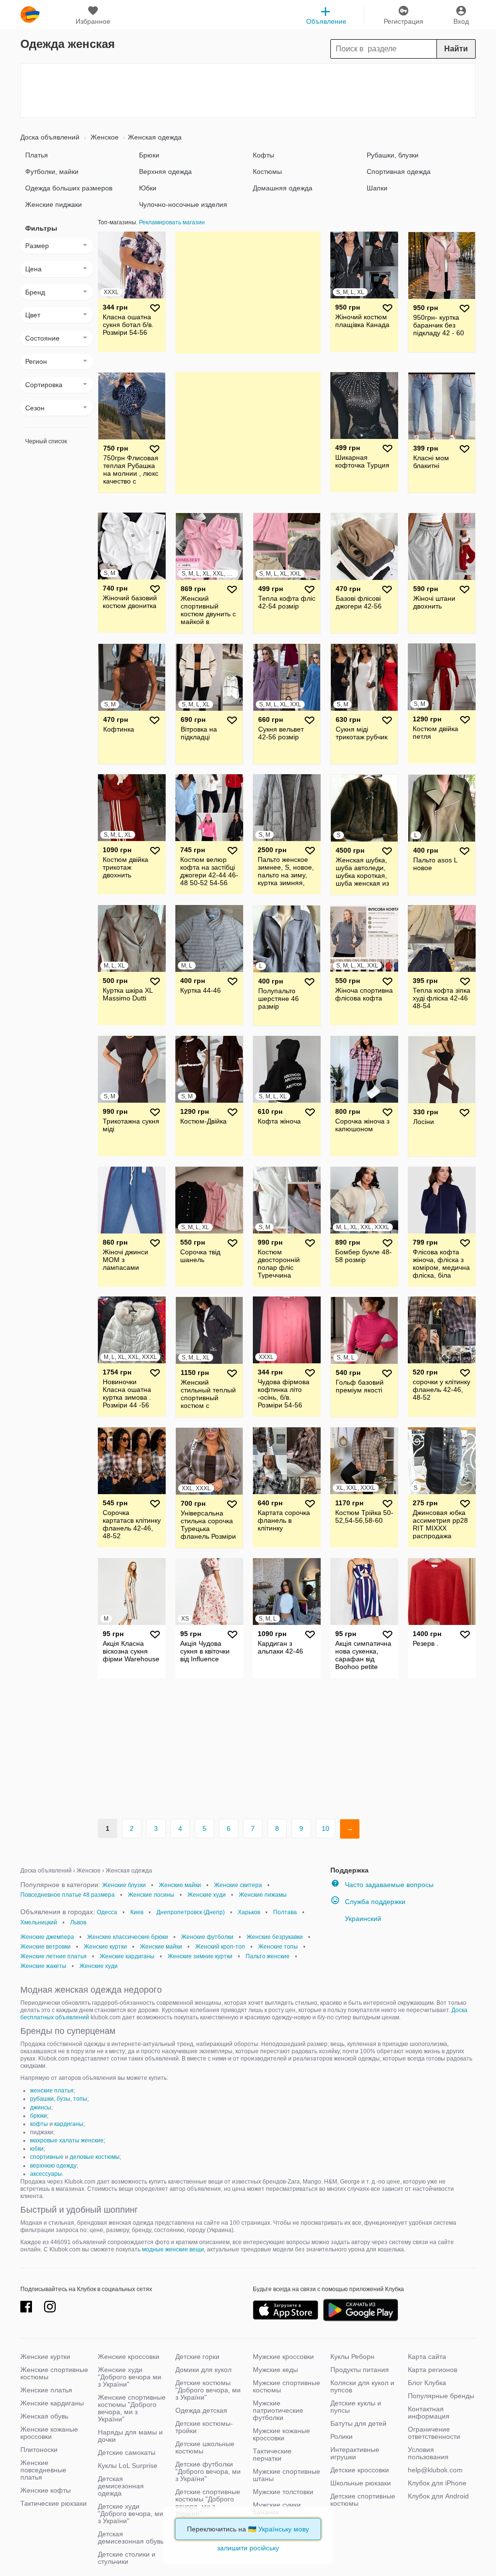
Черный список (46, 441)
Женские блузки (124, 1885)
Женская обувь (44, 2416)
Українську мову (284, 2529)
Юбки (148, 188)
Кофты (263, 155)
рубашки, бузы (50, 2099)
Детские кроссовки (360, 2470)
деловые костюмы (95, 2157)
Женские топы (278, 1947)
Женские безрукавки (275, 1937)
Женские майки (180, 1885)
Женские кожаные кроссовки (49, 2433)
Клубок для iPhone (437, 2483)
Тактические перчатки (272, 2455)
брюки (39, 2116)
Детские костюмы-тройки (204, 2427)
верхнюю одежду (53, 2166)
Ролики (341, 2436)
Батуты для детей (358, 2423)
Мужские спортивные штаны (287, 2475)
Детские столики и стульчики (127, 2558)
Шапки (377, 188)
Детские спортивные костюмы (363, 2500)
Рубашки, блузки (393, 155)
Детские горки (197, 2357)
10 (325, 1828)
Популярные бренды (441, 2396)
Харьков (249, 1912)
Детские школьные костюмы (205, 2447)
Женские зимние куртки (200, 1956)
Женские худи (207, 1895)
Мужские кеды (275, 2370)
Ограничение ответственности (434, 2433)
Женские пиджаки (54, 204)
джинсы (41, 2108)
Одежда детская (201, 2410)
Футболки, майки (52, 172)
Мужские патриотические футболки (278, 2410)
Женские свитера (238, 1885)
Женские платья (46, 2390)
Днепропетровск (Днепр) (191, 1912)
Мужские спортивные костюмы (287, 2386)
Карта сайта (427, 2357)
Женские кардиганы (127, 1956)
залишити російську (248, 2548)
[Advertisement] (248, 91)
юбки (37, 2149)
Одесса (107, 1912)
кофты (39, 2124)
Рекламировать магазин (172, 222)
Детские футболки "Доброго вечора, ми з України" (208, 2471)
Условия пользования (428, 2453)
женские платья (52, 2091)
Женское (104, 137)
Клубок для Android (438, 2496)
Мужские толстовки (283, 2492)
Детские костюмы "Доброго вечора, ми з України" (208, 2390)
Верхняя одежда (165, 172)
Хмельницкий (39, 1922)
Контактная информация (429, 2412)
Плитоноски (39, 2450)
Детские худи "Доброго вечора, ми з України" (131, 2514)
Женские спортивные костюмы (54, 2373)
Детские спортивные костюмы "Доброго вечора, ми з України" (208, 2503)
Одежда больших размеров (69, 188)
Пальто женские (268, 1956)
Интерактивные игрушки (355, 2453)
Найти (456, 49)
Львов (78, 1922)
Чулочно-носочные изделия (183, 204)
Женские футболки (207, 1937)
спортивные (47, 2157)
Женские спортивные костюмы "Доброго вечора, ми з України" (132, 2408)
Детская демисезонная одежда (121, 2486)
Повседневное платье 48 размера (68, 1895)
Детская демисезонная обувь (131, 2537)
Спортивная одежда (399, 172)
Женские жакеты (43, 1966)
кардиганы (69, 2124)
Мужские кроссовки (283, 2357)
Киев (137, 1912)
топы (80, 2099)
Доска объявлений (50, 137)
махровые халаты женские (67, 2140)
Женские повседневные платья (43, 2470)
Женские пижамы (263, 1895)
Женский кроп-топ (220, 1947)
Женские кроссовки (129, 2357)
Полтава (285, 1912)
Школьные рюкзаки (361, 2483)
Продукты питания (360, 2370)
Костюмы (267, 172)
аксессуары (46, 2174)
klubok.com (30, 15)
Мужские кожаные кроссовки (281, 2434)
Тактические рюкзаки (54, 2503)
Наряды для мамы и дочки (130, 2436)
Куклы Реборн (352, 2357)
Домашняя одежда (283, 188)
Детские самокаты (127, 2452)
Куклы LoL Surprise (128, 2466)
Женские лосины (151, 1895)
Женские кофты (46, 2490)
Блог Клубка (427, 2383)
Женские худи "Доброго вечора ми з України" (130, 2377)
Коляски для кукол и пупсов (362, 2386)
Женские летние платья (54, 1956)
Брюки (149, 155)
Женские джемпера (47, 1937)
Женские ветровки (46, 1947)
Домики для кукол (203, 2370)
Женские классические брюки (128, 1937)
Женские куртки (105, 1947)
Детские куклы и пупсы (356, 2407)
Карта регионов (433, 2370)
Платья (37, 155)
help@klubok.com (435, 2470)
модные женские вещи (173, 2249)
